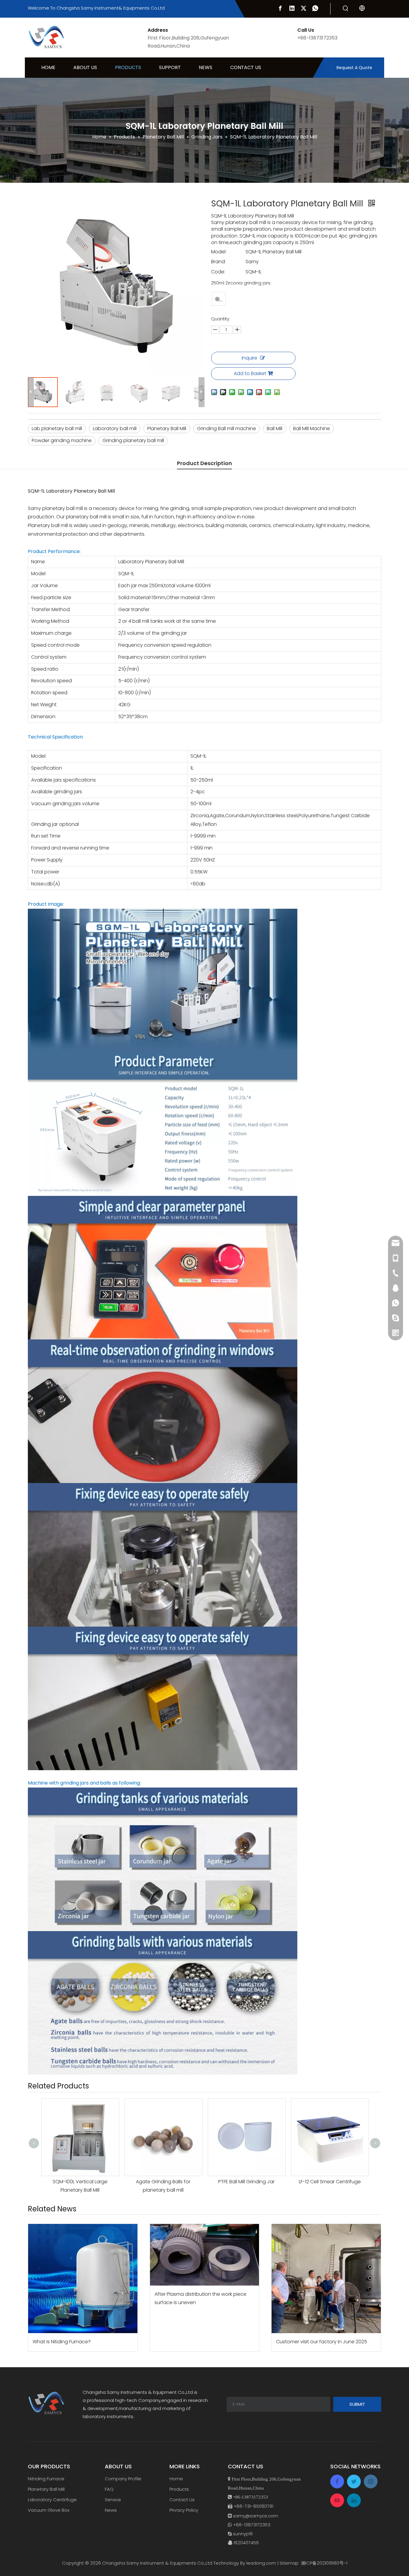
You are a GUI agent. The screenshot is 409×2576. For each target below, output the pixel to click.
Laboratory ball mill (115, 428)
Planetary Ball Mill (167, 428)
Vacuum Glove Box (49, 2510)
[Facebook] (280, 8)
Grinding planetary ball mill (133, 440)
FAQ (109, 2489)
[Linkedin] (292, 8)
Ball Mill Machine (312, 428)
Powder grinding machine (62, 440)
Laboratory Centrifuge (52, 2500)
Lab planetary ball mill (57, 428)
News (111, 2510)
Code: (218, 272)
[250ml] (219, 299)
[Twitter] (304, 8)
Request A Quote (354, 68)
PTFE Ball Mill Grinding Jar (163, 2182)
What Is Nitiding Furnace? (62, 2342)
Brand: (218, 262)
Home (176, 2479)
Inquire (249, 358)
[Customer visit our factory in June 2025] (326, 2279)
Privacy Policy (184, 2510)
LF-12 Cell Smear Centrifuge (247, 2182)
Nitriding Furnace (46, 2479)
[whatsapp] (315, 8)
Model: (219, 252)
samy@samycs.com (256, 2516)
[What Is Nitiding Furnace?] (83, 2279)
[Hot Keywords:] (346, 9)
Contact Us (182, 2500)
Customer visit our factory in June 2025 (322, 2342)
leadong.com (261, 2563)
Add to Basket (250, 373)
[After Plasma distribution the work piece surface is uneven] (205, 2255)
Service (113, 2500)
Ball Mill (275, 428)
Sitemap (289, 2563)
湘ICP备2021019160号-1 (324, 2563)
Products (179, 2489)
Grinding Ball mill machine (227, 428)
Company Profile (123, 2479)
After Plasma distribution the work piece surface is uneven (200, 2298)
